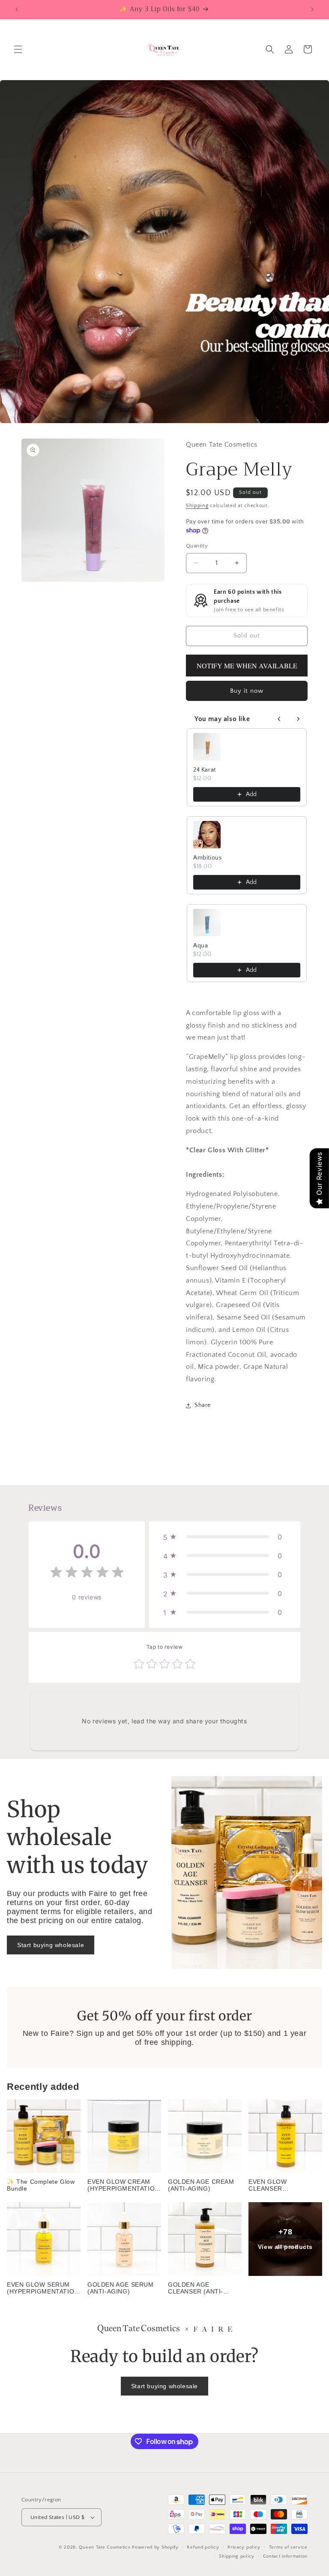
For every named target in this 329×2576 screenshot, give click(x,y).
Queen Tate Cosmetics (105, 2547)
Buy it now (247, 691)
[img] (87, 1574)
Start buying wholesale (51, 1945)
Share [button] (203, 1405)
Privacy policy (244, 2547)
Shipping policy (237, 2556)
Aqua (200, 946)
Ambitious (207, 858)
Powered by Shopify (155, 2547)
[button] (18, 49)
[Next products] (298, 719)
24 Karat (205, 770)
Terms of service (288, 2547)
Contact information (285, 2556)
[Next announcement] (312, 9)
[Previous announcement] (17, 9)
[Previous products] (279, 719)
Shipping (197, 506)
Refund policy (203, 2547)
